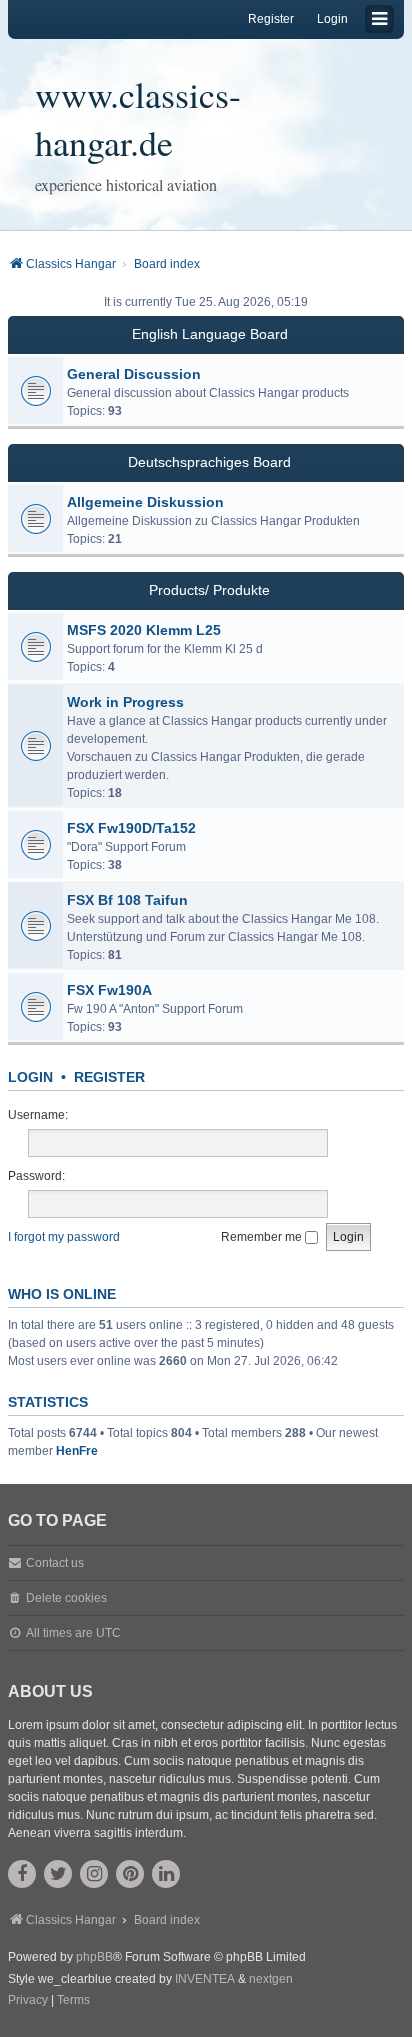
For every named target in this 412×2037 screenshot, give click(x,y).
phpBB (94, 1957)
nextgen (271, 1979)
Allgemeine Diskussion (145, 502)
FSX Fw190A (109, 990)
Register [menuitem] (271, 19)
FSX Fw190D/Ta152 (131, 828)
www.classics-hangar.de (138, 118)
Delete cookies (66, 1598)
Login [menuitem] (332, 19)
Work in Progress (125, 702)
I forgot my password (64, 1237)
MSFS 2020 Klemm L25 (144, 630)
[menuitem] (28, 2001)
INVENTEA (205, 1979)
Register (109, 1077)
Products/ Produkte (209, 590)
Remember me (263, 1237)
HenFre (77, 1451)
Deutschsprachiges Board (209, 462)
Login (30, 1077)
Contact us (55, 1563)
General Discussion (134, 374)
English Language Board (210, 334)
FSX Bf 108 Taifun (127, 900)
